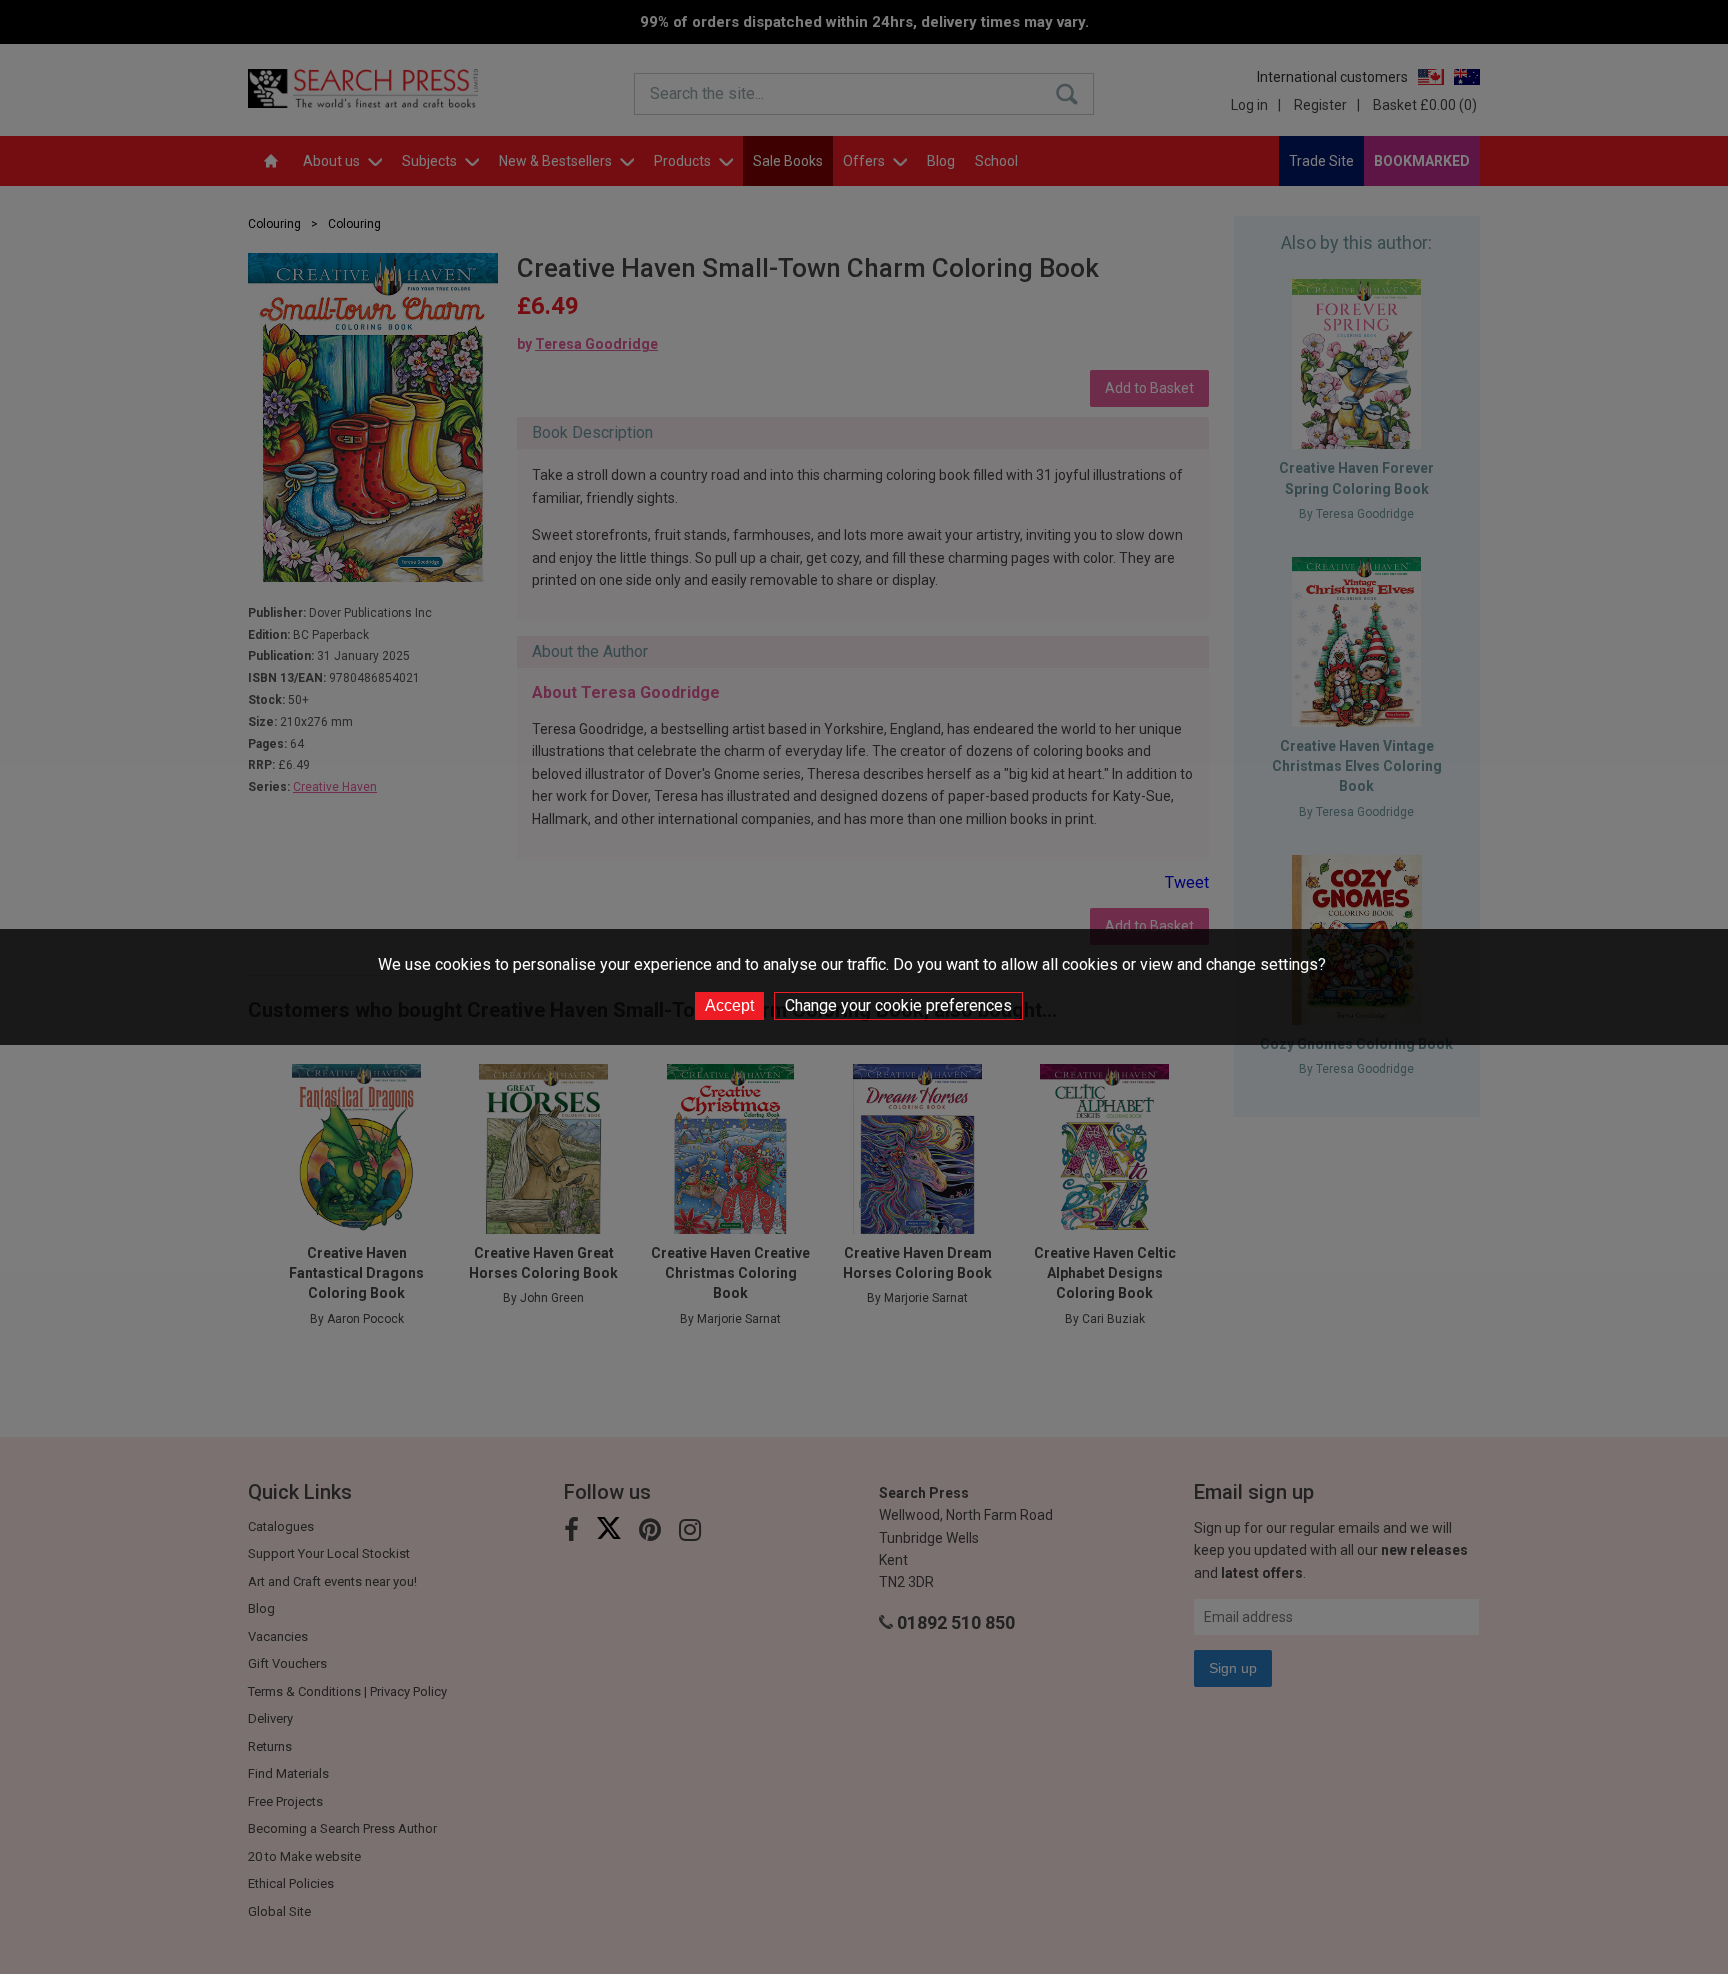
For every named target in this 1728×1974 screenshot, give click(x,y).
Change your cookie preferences (898, 1005)
